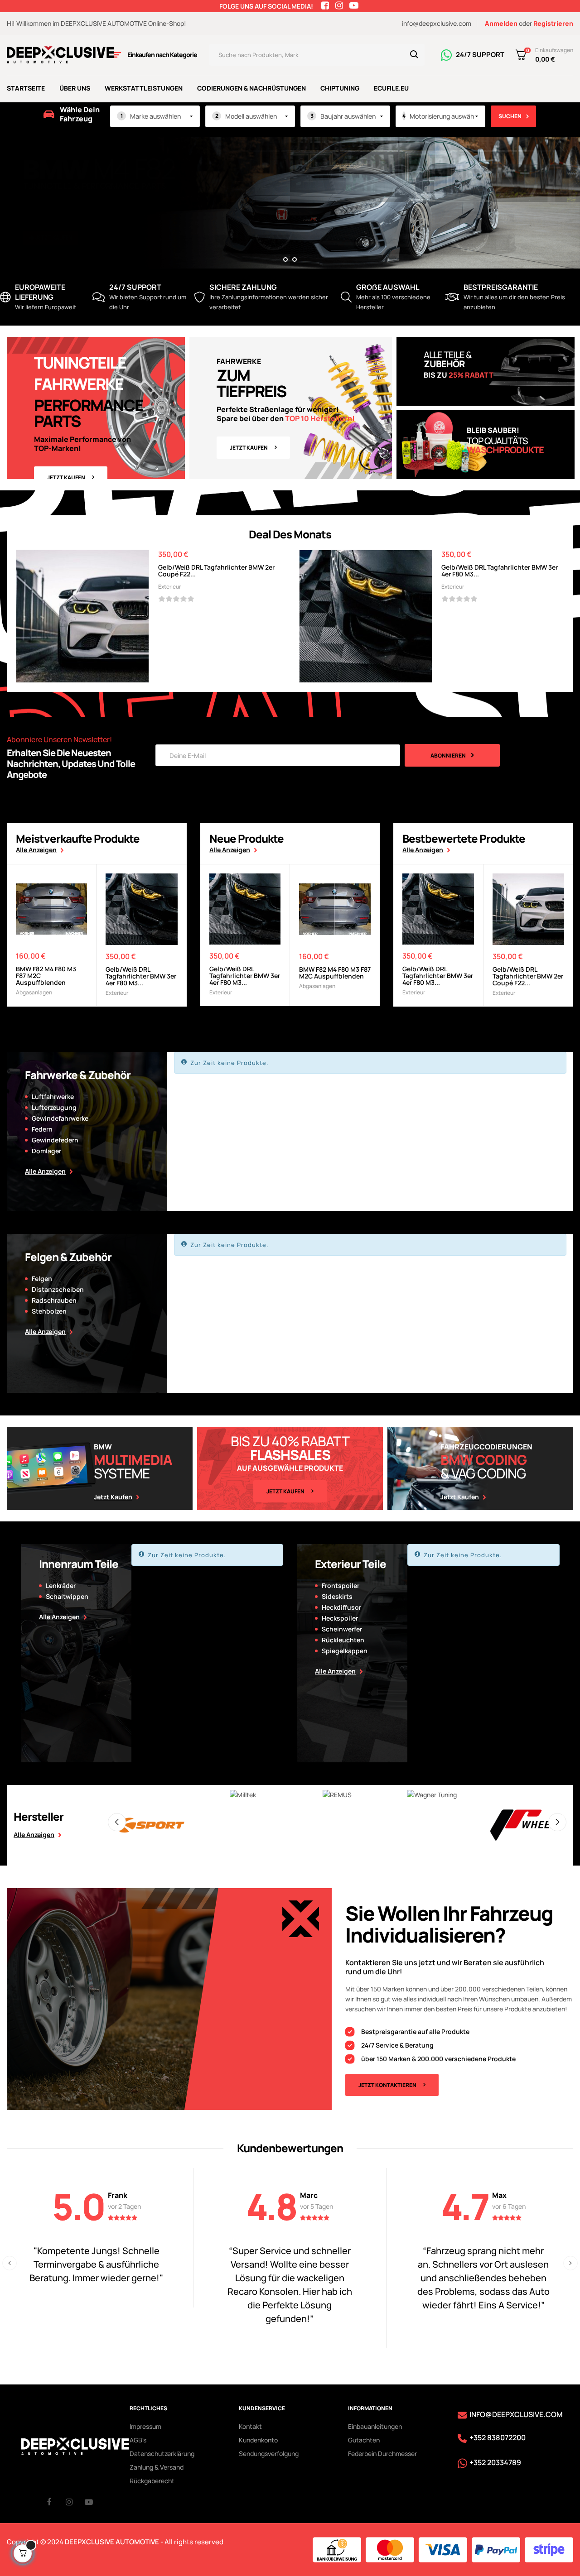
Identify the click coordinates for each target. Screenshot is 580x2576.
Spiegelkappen (345, 1651)
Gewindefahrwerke (60, 1118)
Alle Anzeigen (36, 850)
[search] (414, 55)
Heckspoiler (340, 1618)
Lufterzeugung (54, 1107)
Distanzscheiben (58, 1289)
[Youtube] (94, 2502)
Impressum (145, 2426)
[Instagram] (75, 2502)
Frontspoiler (341, 1585)
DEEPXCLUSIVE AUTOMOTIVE (112, 2542)
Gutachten (364, 2440)
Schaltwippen (67, 1596)
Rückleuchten (343, 1640)
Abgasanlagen (34, 992)
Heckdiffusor (341, 1607)
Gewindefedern (55, 1140)
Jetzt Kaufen (66, 477)
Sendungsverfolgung (269, 2454)
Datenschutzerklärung (162, 2454)
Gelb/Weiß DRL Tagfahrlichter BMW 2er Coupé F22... (216, 571)
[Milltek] (149, 1795)
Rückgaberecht (152, 2481)
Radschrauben (54, 1300)
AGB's (138, 2440)
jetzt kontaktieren (387, 2085)
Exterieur (169, 587)
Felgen (42, 1278)
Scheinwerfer (342, 1629)
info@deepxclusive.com (437, 23)
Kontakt (250, 2426)
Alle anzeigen (34, 1835)
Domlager (46, 1151)
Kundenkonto (258, 2440)
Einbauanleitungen (375, 2426)
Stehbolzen (49, 1311)
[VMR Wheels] (526, 1795)
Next (557, 1822)
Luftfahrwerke (53, 1096)
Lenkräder (61, 1585)
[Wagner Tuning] (338, 1795)
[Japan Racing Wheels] (432, 1825)
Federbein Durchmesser (382, 2454)
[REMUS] (243, 1795)
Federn (42, 1129)
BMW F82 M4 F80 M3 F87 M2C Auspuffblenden (46, 976)
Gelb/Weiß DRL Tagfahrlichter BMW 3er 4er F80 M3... (500, 571)
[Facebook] (56, 2502)
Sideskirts (337, 1596)
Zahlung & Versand (157, 2467)
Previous (117, 1822)
